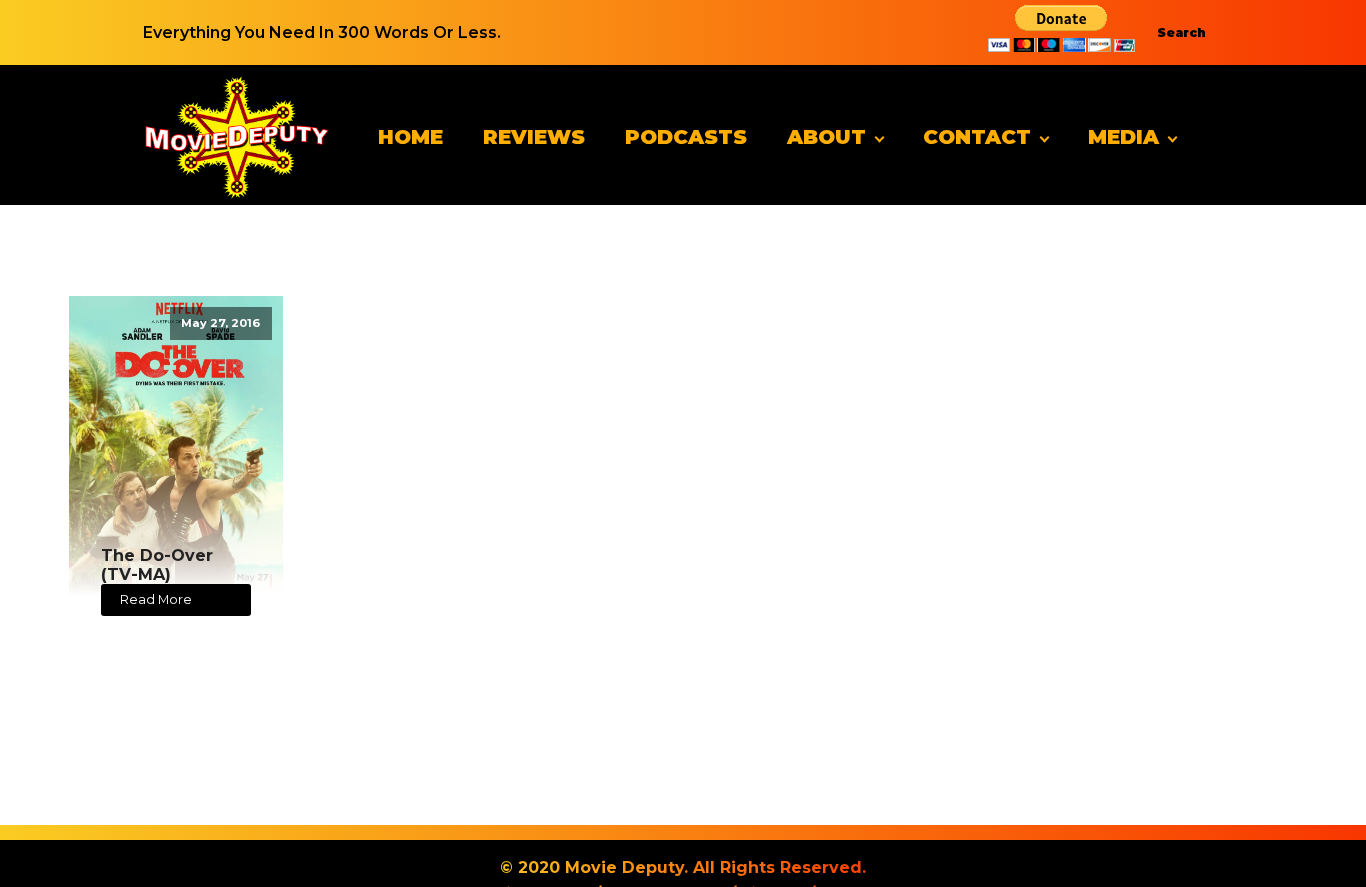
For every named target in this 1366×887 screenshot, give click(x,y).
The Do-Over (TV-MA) (157, 565)
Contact (977, 137)
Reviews (534, 137)
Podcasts (686, 137)
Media (1123, 137)
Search (1181, 32)
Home (410, 137)
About (826, 137)
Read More (156, 599)
